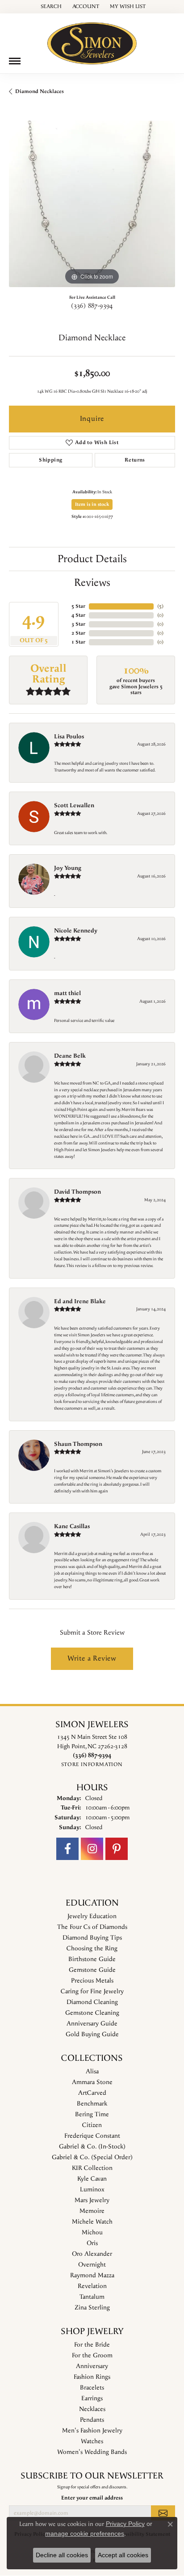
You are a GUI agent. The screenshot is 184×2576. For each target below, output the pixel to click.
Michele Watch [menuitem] (92, 2222)
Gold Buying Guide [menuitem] (92, 2034)
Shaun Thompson (78, 1444)
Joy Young (68, 868)
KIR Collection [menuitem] (92, 2168)
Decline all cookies (62, 2555)
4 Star (78, 615)
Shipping (50, 460)
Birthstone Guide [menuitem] (92, 1959)
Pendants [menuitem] (92, 2420)
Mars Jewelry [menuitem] (92, 2200)
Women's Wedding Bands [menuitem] (92, 2452)
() (160, 606)
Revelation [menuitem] (92, 2286)
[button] (50, 7)
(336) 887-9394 (92, 306)
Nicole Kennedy (76, 931)
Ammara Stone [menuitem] (92, 2082)
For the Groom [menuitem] (92, 2356)
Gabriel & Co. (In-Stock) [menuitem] (92, 2147)
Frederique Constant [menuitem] (92, 2136)
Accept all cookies (123, 2555)
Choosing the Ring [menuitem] (92, 1949)
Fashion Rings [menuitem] (92, 2377)
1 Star (78, 642)
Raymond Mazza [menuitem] (92, 2275)
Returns (135, 460)
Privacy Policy (125, 2524)
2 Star (78, 633)
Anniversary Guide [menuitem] (92, 2024)
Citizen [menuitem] (92, 2125)
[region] (92, 204)
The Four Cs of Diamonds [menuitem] (92, 1927)
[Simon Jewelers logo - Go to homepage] (92, 40)
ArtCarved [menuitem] (92, 2093)
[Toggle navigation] (15, 61)
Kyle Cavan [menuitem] (92, 2179)
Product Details (92, 559)
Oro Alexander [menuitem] (92, 2254)
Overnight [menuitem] (92, 2265)
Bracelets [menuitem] (92, 2388)
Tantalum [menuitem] (92, 2297)
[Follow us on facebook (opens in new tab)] (67, 1849)
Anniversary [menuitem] (92, 2366)
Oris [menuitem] (92, 2243)
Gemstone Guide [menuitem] (92, 1970)
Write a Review (92, 1659)
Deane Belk (70, 1056)
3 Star (78, 624)
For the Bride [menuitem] (92, 2345)
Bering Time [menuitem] (92, 2114)
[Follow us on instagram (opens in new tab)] (92, 1849)
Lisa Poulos (69, 737)
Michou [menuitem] (92, 2233)
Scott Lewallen (74, 805)
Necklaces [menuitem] (92, 2409)
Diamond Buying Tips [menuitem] (92, 1938)
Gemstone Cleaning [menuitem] (92, 2013)
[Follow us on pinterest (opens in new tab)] (117, 1849)
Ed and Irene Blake (80, 1301)
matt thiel (67, 993)
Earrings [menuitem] (92, 2398)
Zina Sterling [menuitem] (92, 2308)
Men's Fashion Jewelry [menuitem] (92, 2431)
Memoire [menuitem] (92, 2211)
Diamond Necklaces (40, 91)
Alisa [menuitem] (92, 2072)
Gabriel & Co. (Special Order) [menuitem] (92, 2157)
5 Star (78, 606)
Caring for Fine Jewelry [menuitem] (92, 1991)
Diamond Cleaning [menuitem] (92, 2002)
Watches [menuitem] (92, 2441)
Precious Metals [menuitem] (92, 1981)
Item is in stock (92, 504)
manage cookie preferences (85, 2534)
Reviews (92, 583)
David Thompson (77, 1192)
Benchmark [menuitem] (92, 2104)
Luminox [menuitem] (92, 2190)
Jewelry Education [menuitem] (92, 1916)
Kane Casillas (72, 1526)
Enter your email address (92, 2498)
